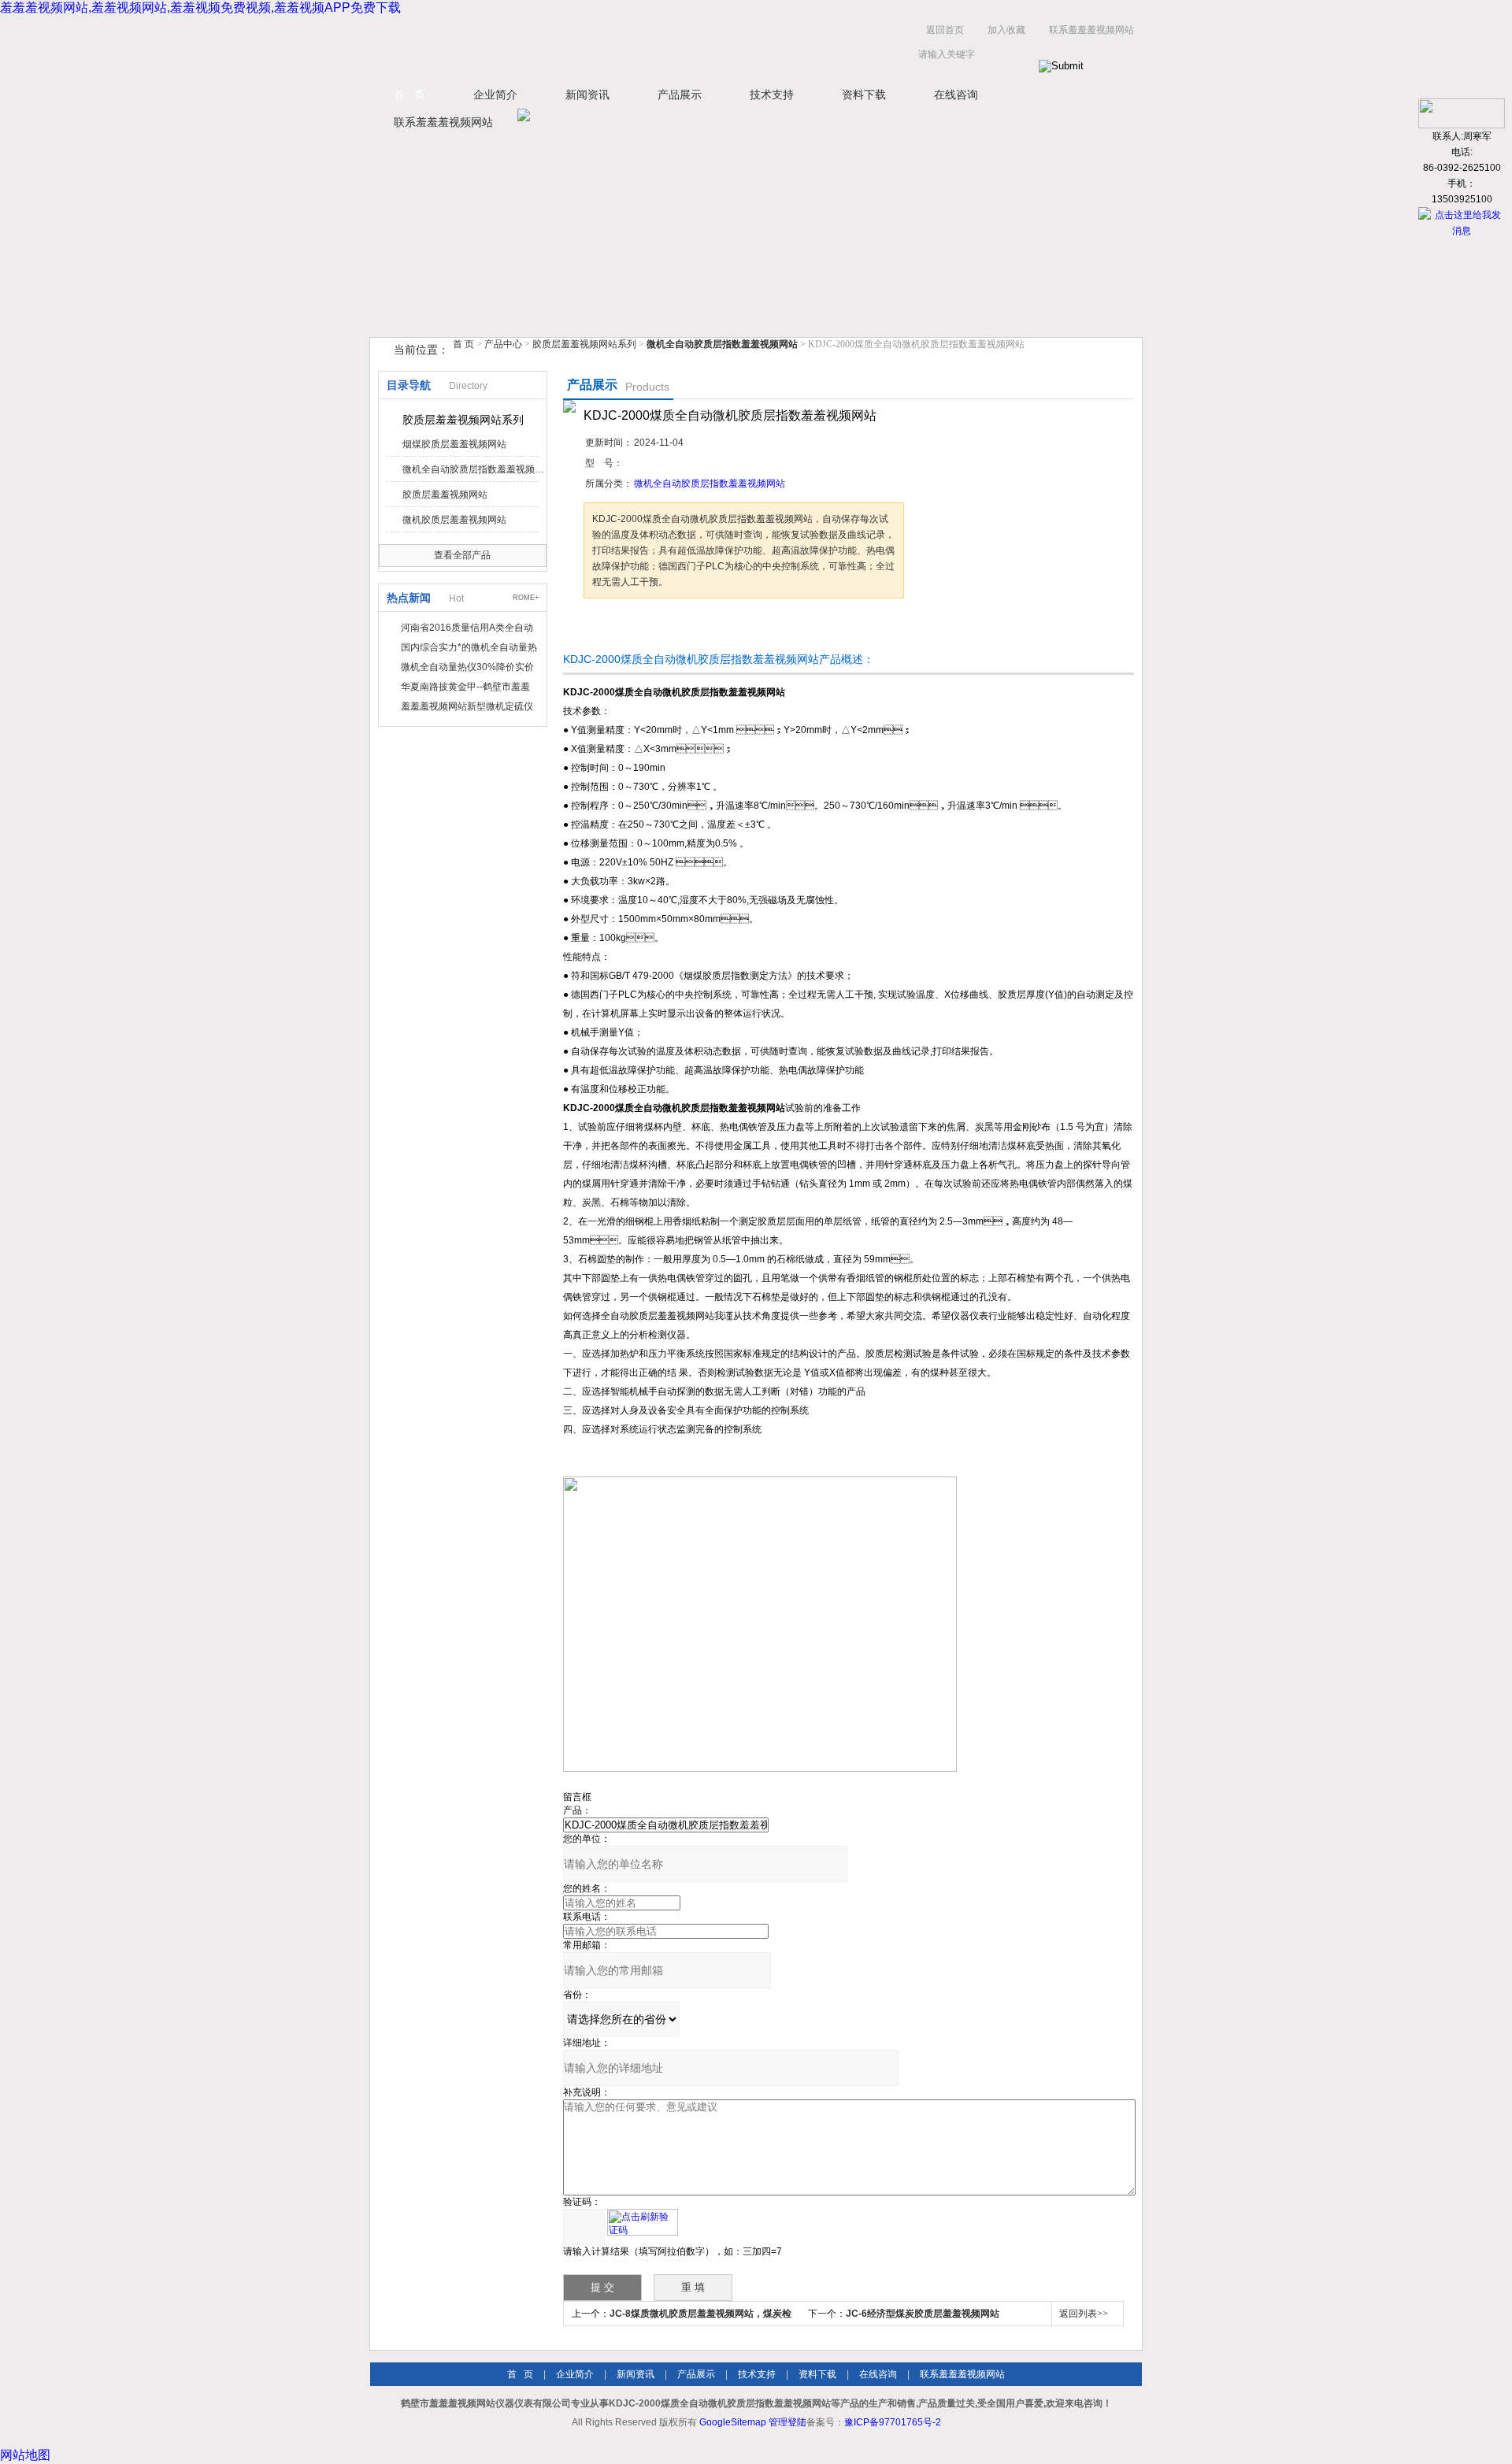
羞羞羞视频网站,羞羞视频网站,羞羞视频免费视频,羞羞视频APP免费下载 (200, 7)
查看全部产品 (462, 555)
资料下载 (864, 94)
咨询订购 (633, 628)
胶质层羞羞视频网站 (445, 495)
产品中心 (504, 344)
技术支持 (772, 94)
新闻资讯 (587, 94)
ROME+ (526, 598)
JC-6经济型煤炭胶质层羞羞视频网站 (923, 2314)
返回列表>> (1084, 2314)
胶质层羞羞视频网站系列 (584, 344)
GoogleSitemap (733, 2422)
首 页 (409, 94)
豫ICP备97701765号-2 (893, 2422)
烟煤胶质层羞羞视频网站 (454, 444)
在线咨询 (956, 94)
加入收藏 (1006, 30)
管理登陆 (787, 2422)
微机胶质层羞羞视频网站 (454, 520)
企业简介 (495, 94)
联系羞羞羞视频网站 (1091, 30)
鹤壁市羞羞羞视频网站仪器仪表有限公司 (528, 46)
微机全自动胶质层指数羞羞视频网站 (473, 469)
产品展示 (680, 94)
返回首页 (945, 30)
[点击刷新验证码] (643, 2222)
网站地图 (25, 2455)
